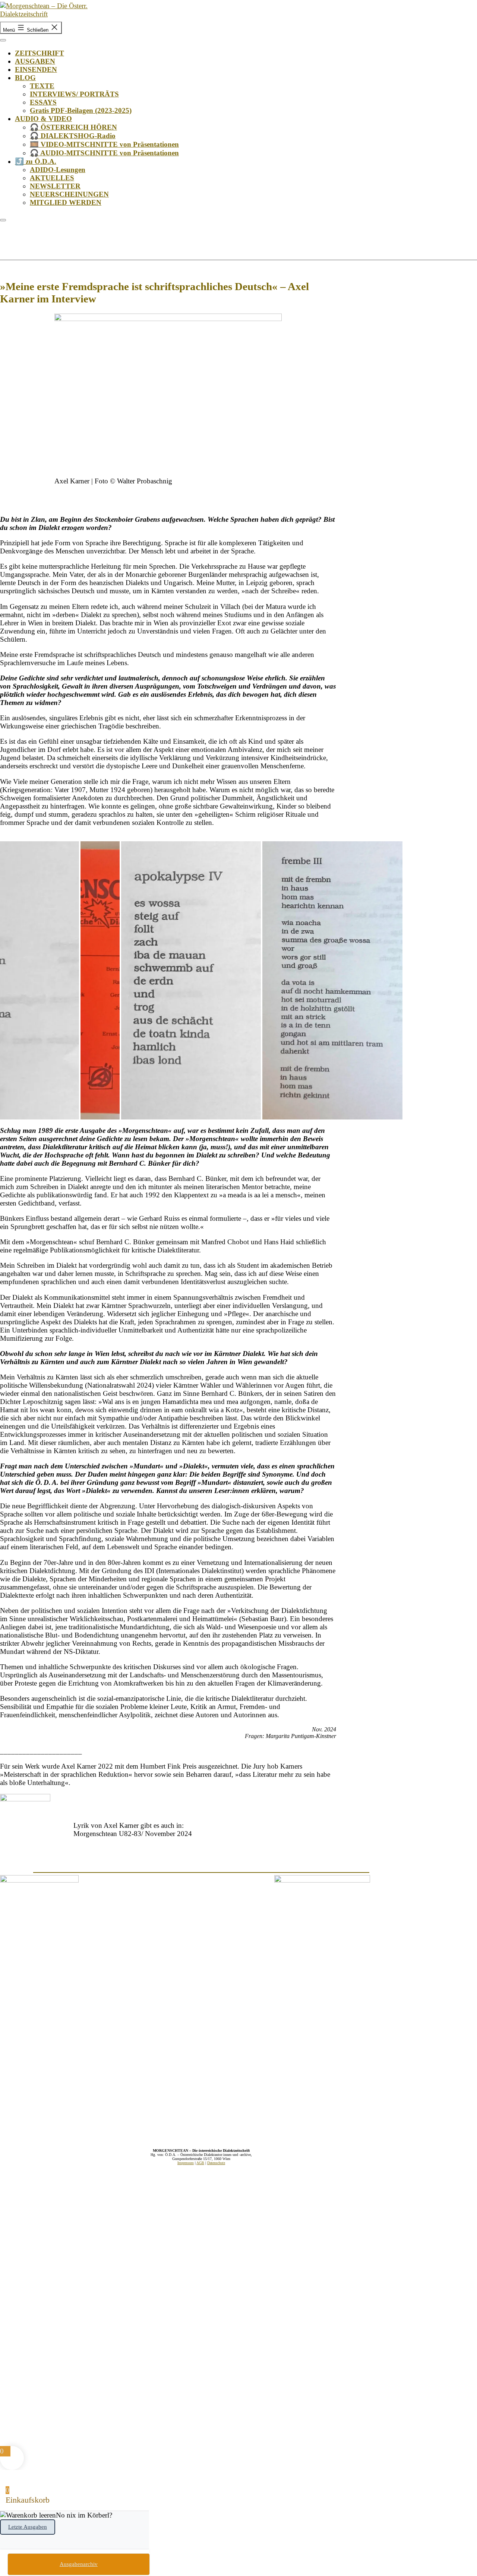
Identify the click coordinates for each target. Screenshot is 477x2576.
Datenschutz (216, 2163)
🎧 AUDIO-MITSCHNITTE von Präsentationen (104, 153)
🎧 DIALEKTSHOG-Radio (73, 136)
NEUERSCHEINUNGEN (69, 194)
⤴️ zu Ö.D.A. (36, 161)
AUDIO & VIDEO (43, 119)
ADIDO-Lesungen (58, 170)
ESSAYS (43, 102)
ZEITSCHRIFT (40, 53)
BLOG (25, 78)
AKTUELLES (52, 178)
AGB (200, 2163)
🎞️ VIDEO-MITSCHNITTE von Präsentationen (104, 144)
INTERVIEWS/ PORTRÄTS (74, 94)
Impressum (186, 2163)
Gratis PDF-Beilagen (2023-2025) (81, 110)
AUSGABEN (35, 61)
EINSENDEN (36, 69)
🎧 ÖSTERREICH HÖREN (73, 127)
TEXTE (42, 86)
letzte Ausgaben (28, 2527)
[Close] (3, 220)
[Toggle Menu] (3, 40)
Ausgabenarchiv (79, 2564)
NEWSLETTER (55, 186)
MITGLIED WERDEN (66, 202)
